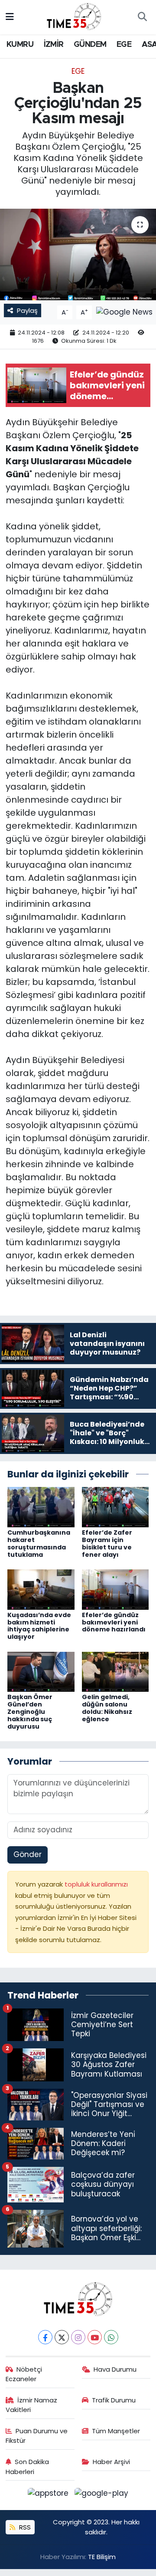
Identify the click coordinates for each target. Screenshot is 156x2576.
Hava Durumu (115, 2369)
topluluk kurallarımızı (96, 1884)
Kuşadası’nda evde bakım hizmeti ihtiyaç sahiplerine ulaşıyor (39, 1626)
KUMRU (20, 45)
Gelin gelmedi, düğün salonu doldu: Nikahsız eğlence (107, 1708)
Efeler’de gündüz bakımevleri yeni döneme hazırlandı (114, 1622)
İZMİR (54, 45)
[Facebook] (45, 2337)
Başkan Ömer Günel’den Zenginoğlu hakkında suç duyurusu (30, 1711)
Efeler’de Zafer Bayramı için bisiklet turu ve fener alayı (107, 1543)
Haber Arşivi (111, 2462)
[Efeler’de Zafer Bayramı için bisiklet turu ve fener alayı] (115, 1506)
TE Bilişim (102, 2557)
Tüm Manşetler (116, 2431)
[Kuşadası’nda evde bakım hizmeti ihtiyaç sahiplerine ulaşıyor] (41, 1589)
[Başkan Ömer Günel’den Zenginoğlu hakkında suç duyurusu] (41, 1671)
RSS (24, 2527)
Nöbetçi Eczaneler (24, 2374)
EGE (124, 45)
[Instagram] (78, 2337)
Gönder (28, 1854)
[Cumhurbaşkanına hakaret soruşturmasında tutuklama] (41, 1506)
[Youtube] (95, 2337)
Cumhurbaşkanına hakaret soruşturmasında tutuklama (39, 1543)
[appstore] (49, 2495)
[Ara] (142, 17)
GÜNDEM (90, 45)
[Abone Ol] (124, 312)
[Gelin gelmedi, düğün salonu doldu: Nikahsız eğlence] (115, 1671)
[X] (62, 2337)
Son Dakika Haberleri (28, 2466)
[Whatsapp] (111, 2337)
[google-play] (102, 2495)
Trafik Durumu (114, 2400)
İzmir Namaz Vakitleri (32, 2405)
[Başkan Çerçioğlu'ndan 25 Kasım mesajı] (78, 254)
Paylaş (27, 310)
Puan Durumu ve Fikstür (37, 2436)
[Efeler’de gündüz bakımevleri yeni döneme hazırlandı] (115, 1589)
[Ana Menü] (10, 17)
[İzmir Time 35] (74, 16)
